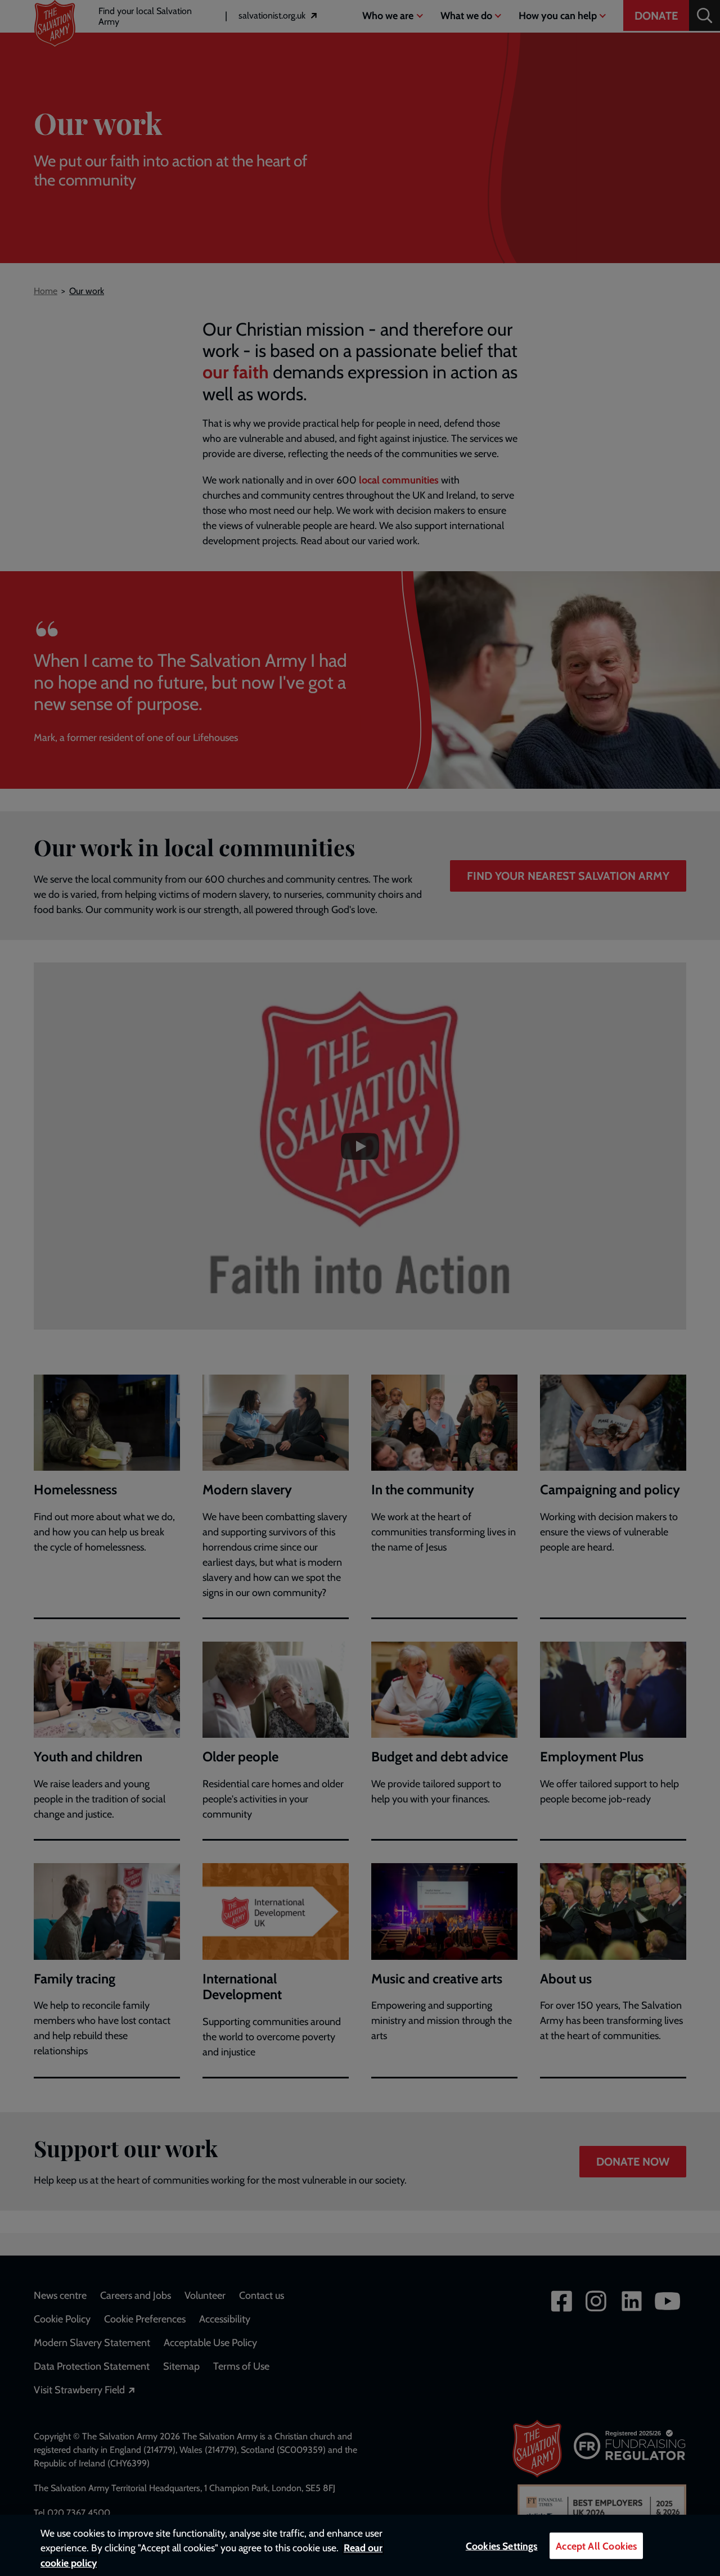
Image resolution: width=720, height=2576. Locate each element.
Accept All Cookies (596, 2546)
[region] (360, 2545)
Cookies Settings (502, 2546)
